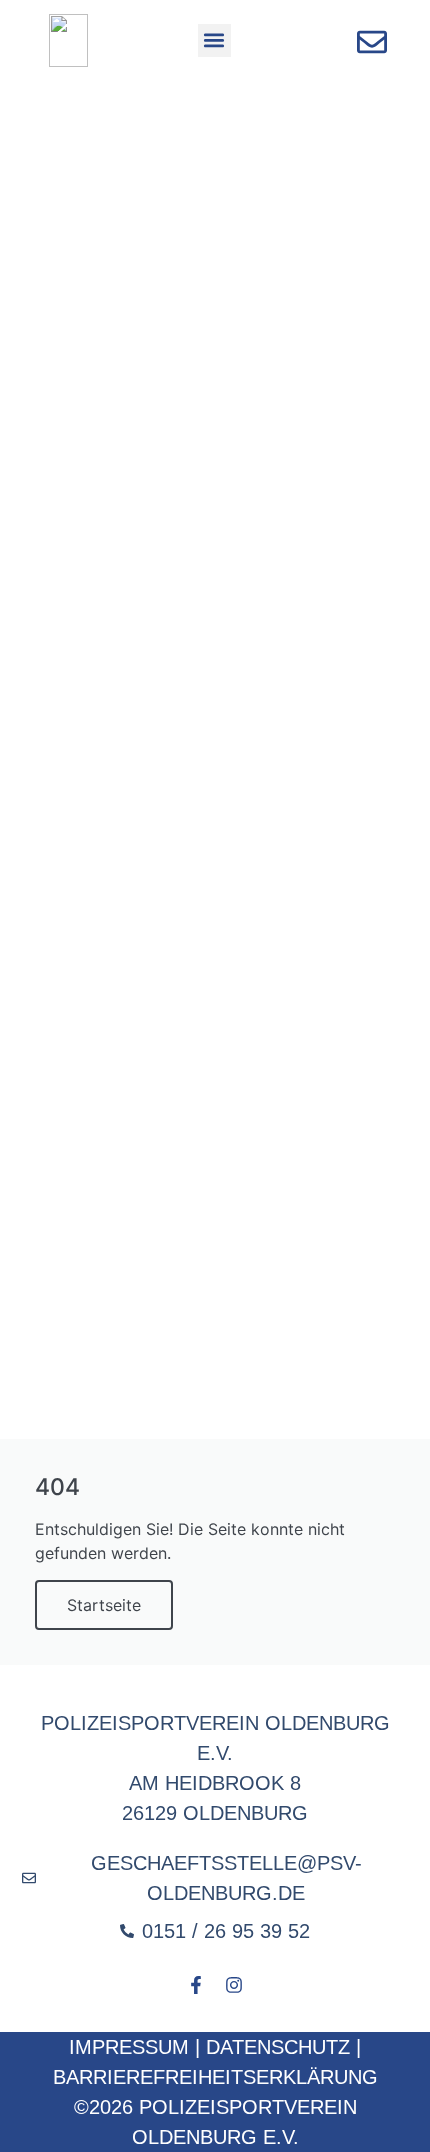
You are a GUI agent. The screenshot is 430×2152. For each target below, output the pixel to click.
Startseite (104, 1605)
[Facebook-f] (196, 1985)
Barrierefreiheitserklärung (215, 2077)
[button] (214, 40)
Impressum (129, 2047)
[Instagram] (234, 1985)
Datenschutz (278, 2047)
